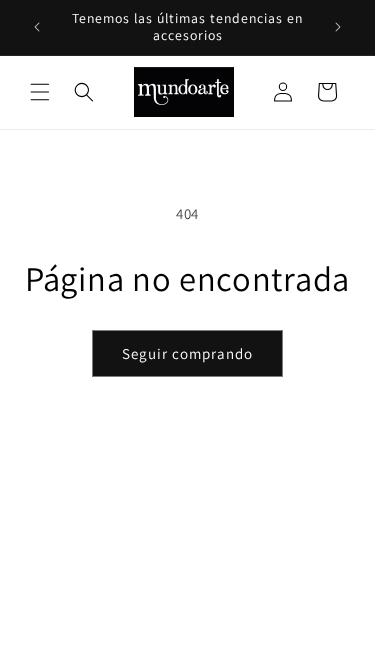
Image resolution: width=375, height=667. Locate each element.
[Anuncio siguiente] (338, 27)
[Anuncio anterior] (37, 27)
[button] (40, 92)
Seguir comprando (187, 353)
